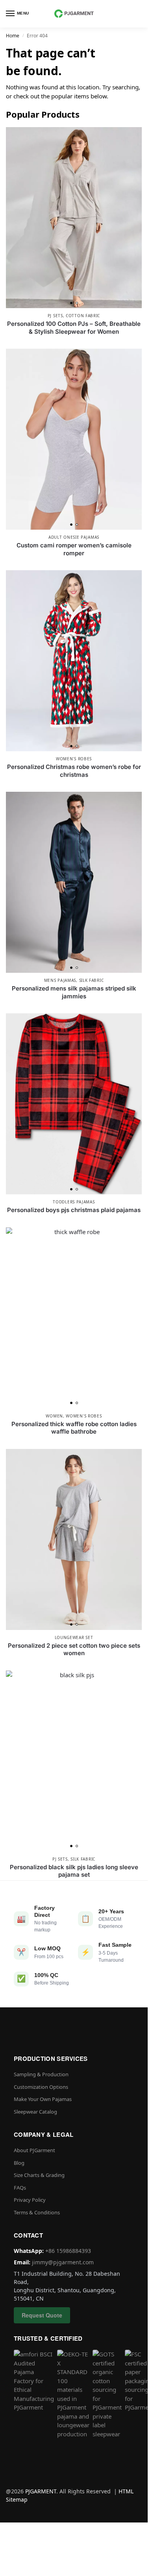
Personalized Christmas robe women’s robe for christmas (74, 771)
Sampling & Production (41, 2074)
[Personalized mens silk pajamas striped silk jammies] (74, 882)
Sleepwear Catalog (35, 2112)
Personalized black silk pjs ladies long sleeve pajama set (74, 1871)
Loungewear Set (74, 1637)
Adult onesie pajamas (74, 537)
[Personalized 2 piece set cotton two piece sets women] (74, 1539)
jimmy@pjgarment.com (63, 2262)
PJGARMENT (41, 2491)
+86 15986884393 (68, 2251)
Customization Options (41, 2087)
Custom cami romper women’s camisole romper (74, 549)
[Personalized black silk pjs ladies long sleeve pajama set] (74, 1761)
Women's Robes (74, 759)
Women (54, 1416)
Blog (19, 2163)
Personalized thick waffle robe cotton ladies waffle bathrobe (74, 1428)
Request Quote (42, 2315)
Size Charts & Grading (39, 2175)
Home (13, 36)
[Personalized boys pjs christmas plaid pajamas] (74, 1104)
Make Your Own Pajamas (43, 2099)
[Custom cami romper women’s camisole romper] (74, 439)
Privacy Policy (30, 2200)
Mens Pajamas (60, 980)
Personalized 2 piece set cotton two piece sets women (74, 1649)
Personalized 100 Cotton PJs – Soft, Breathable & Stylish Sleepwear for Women (74, 328)
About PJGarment (34, 2150)
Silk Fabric (92, 980)
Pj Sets (55, 316)
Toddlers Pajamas (74, 1202)
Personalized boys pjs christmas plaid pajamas (74, 1210)
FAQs (20, 2188)
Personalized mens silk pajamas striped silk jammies (74, 992)
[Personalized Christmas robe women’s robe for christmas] (74, 661)
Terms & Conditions (37, 2212)
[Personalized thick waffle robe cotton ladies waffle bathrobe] (74, 1318)
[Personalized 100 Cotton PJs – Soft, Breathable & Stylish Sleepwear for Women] (74, 218)
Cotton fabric (83, 316)
